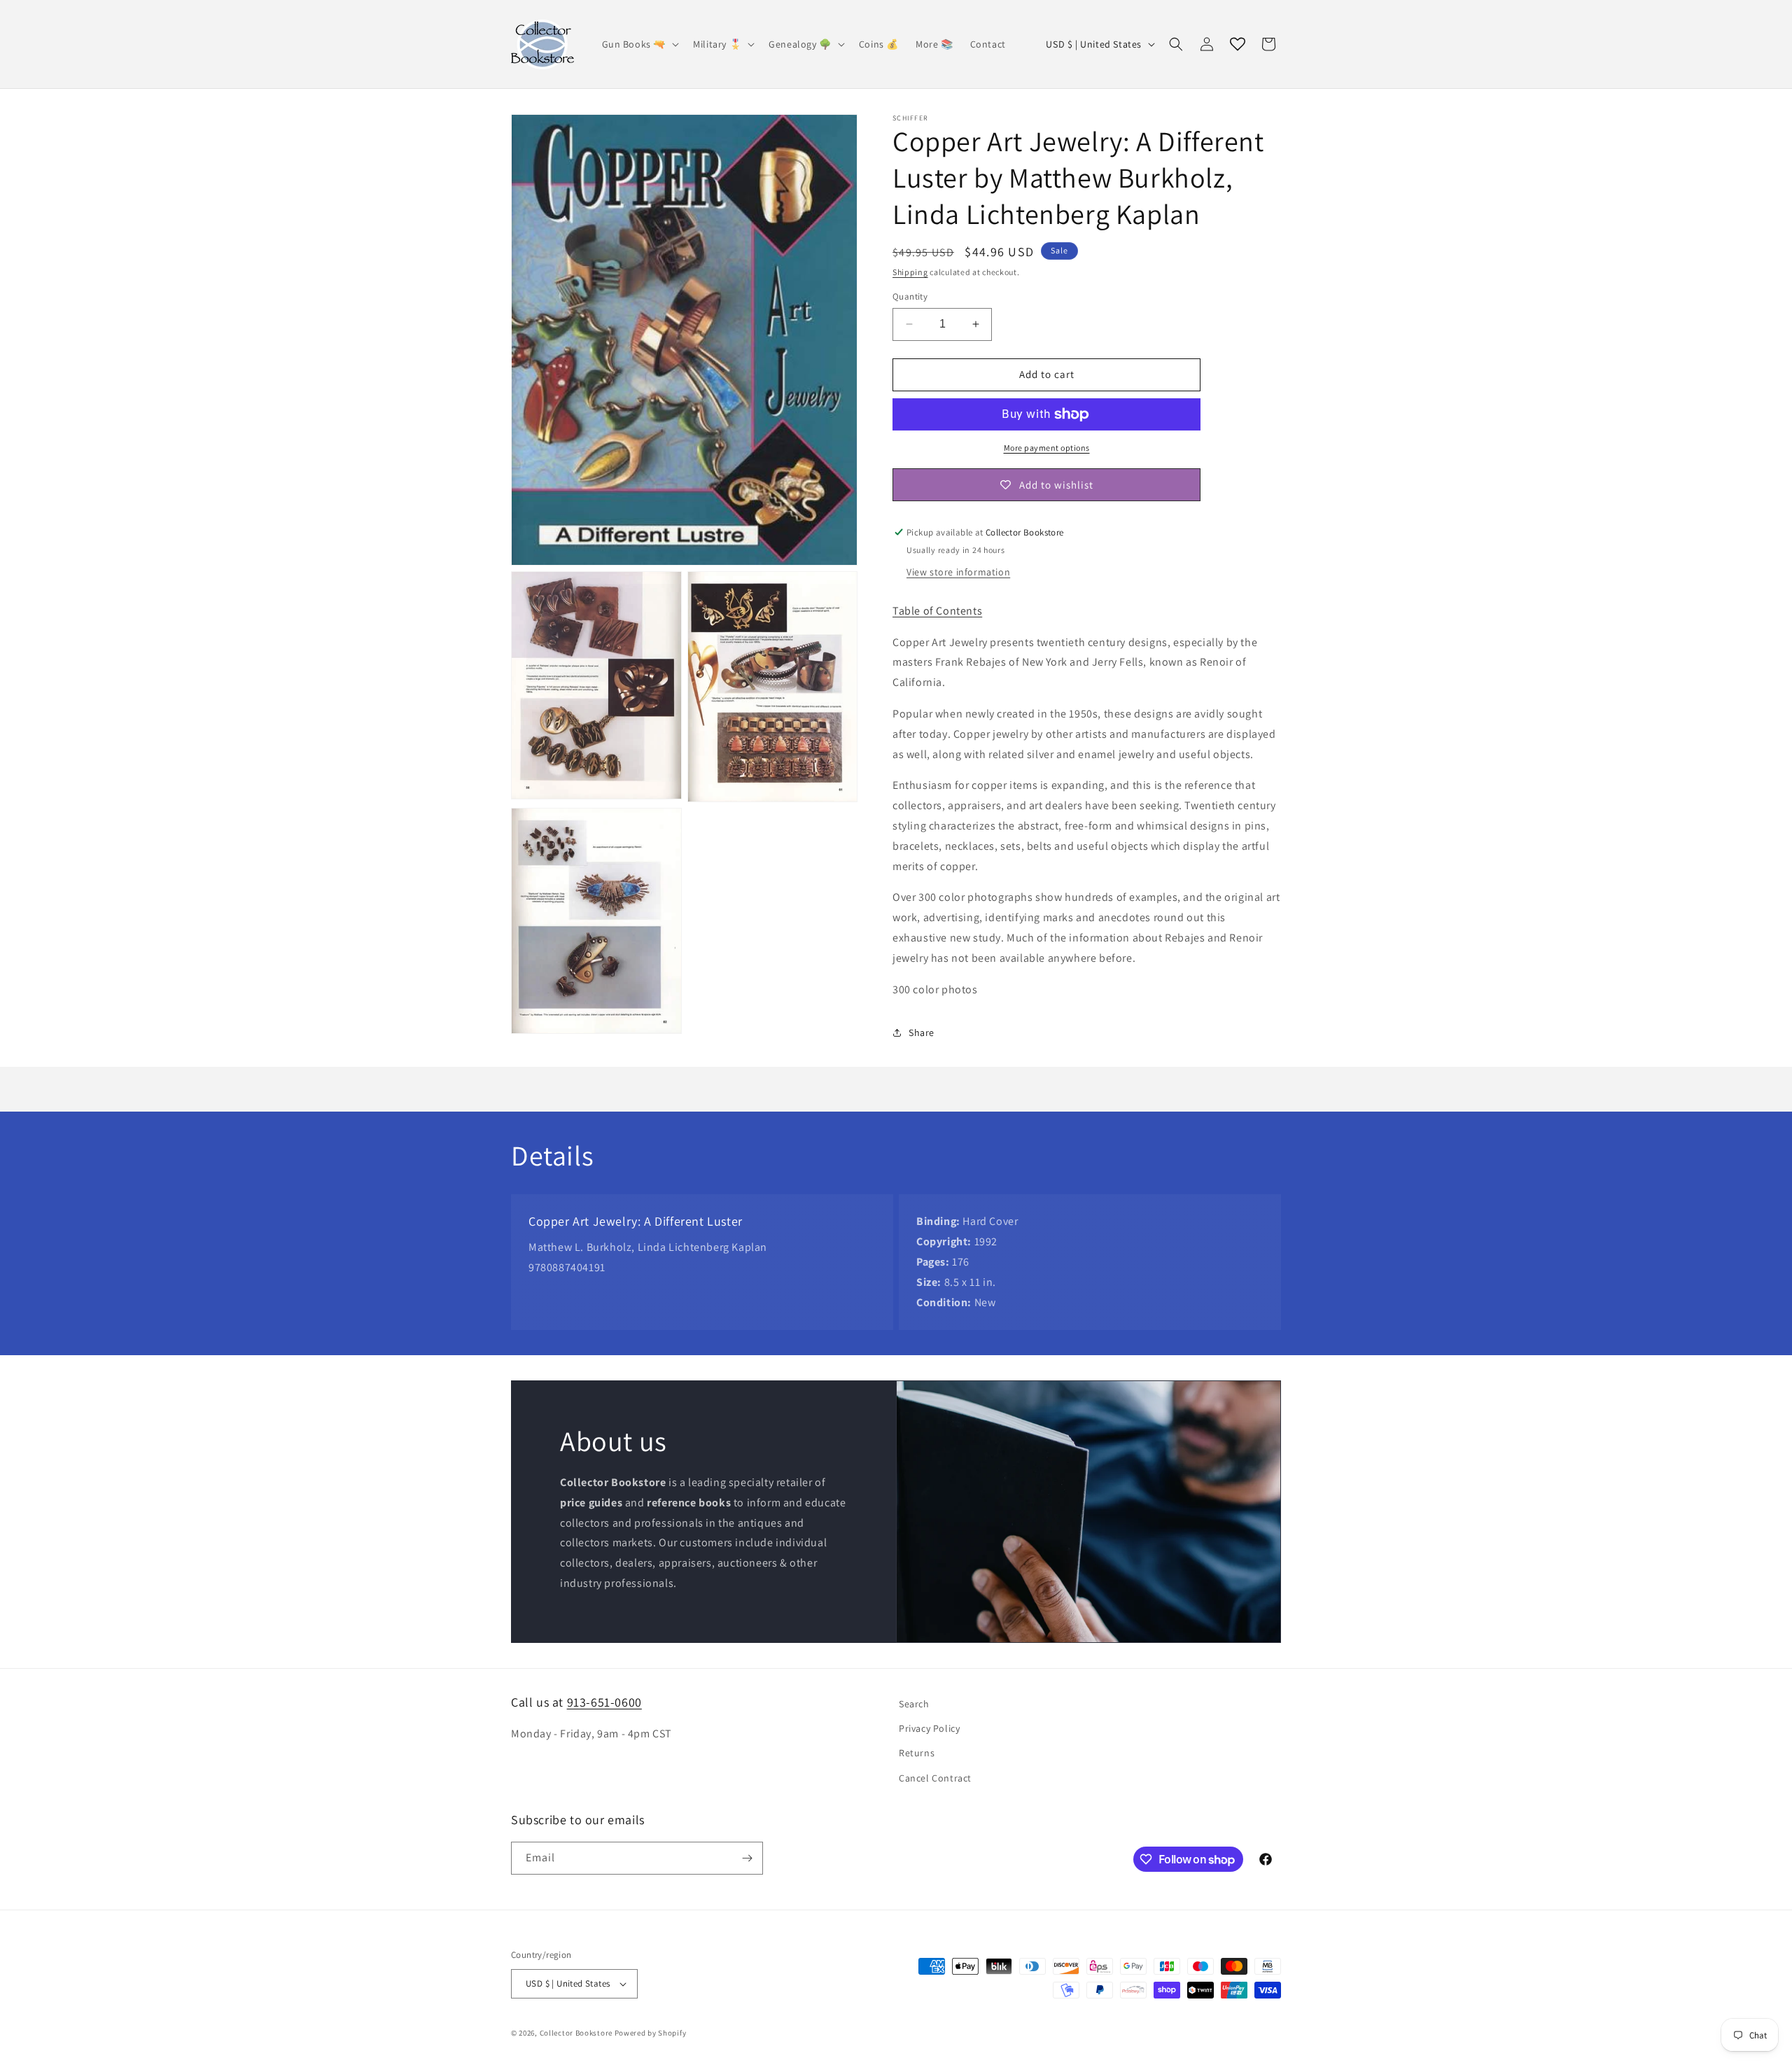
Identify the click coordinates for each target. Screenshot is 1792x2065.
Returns (917, 1753)
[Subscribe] (747, 1858)
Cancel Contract (935, 1778)
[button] (639, 44)
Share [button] (922, 1032)
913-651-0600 (604, 1702)
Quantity (910, 296)
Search (914, 1704)
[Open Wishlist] (1238, 44)
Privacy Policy (929, 1728)
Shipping (910, 272)
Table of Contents (937, 611)
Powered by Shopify (651, 2033)
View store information (958, 572)
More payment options (1047, 448)
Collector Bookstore (576, 2033)
